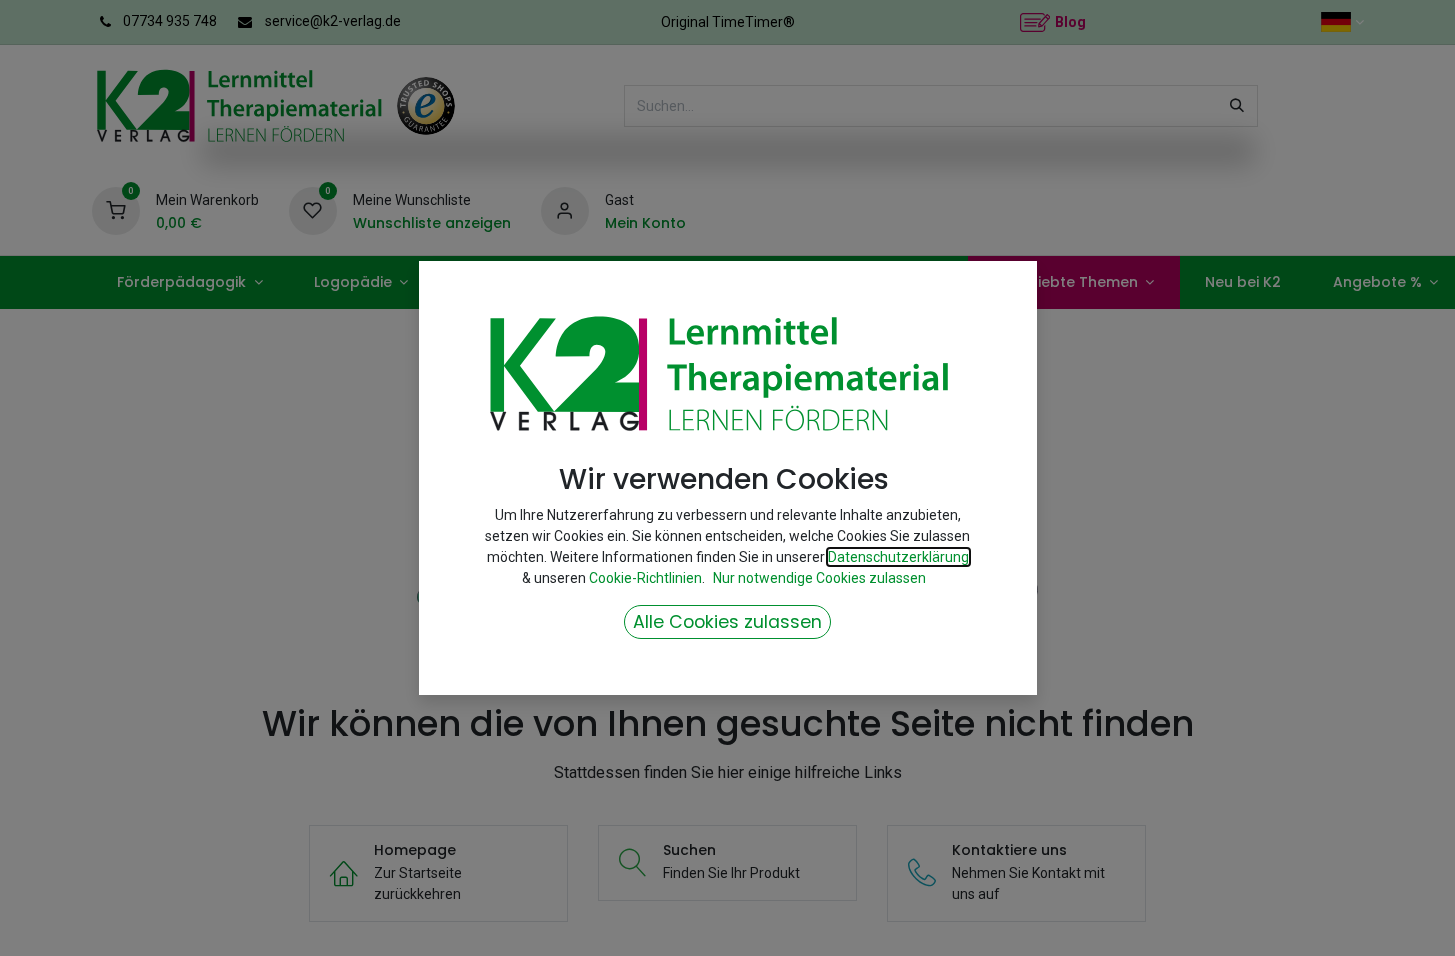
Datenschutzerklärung (898, 557)
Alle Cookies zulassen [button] (727, 622)
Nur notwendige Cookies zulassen (819, 578)
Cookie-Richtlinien (645, 578)
